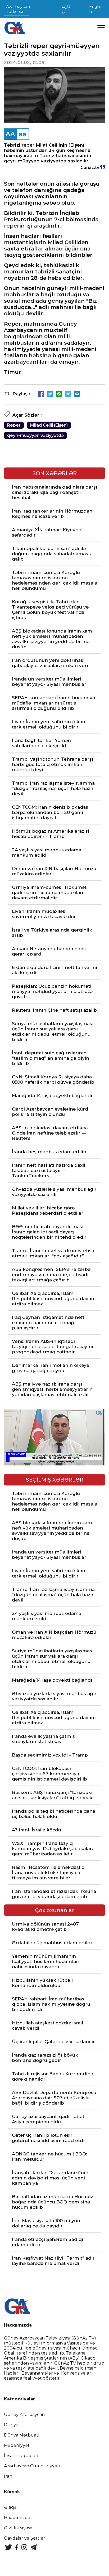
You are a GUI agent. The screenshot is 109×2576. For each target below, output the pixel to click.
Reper (14, 425)
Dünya (11, 2425)
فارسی (66, 9)
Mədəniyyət (17, 2445)
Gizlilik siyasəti (20, 2528)
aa (23, 134)
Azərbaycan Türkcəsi (18, 9)
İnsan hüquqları (21, 2456)
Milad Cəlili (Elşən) (49, 425)
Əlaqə (10, 2507)
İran (8, 2476)
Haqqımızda (17, 2518)
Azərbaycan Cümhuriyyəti (32, 2466)
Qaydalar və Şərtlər (25, 2538)
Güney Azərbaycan (24, 2415)
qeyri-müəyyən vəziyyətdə (35, 435)
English (95, 9)
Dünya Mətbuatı (22, 2435)
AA (10, 134)
